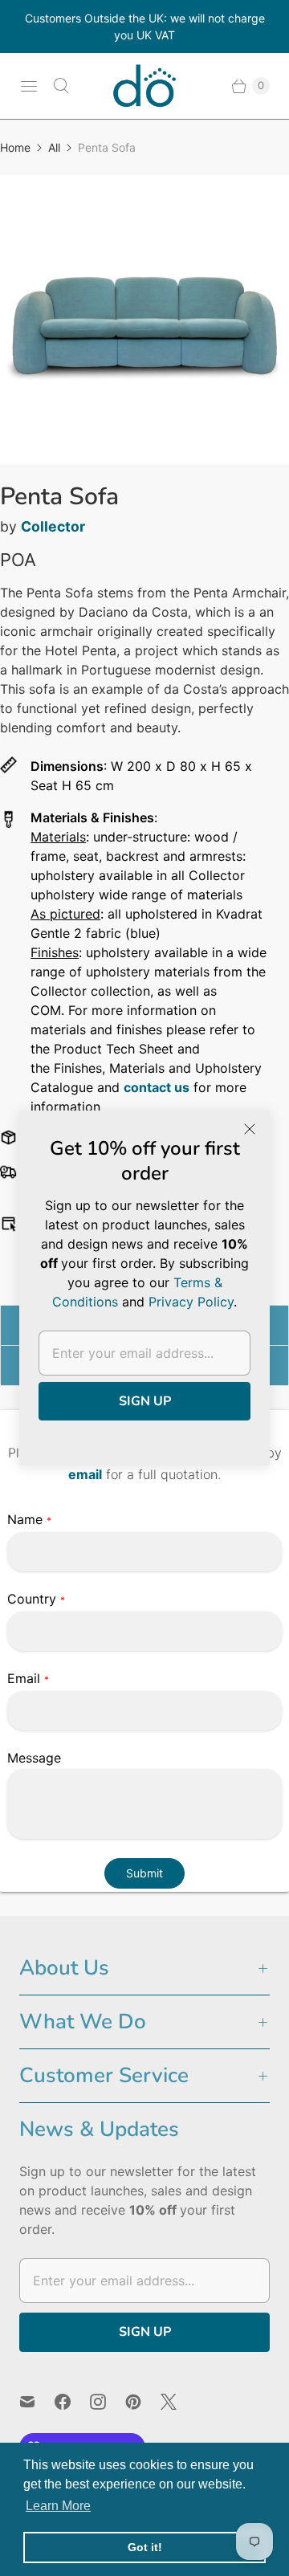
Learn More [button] (58, 2506)
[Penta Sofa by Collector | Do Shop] (144, 320)
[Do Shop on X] (178, 2402)
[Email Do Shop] (37, 2402)
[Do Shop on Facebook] (72, 2402)
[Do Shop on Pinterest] (143, 2402)
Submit (144, 1873)
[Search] (61, 86)
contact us (157, 1087)
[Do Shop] (144, 86)
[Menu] (29, 86)
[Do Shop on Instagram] (108, 2402)
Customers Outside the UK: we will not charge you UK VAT (145, 26)
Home (15, 147)
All (54, 147)
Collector (53, 526)
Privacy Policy (191, 1302)
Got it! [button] (145, 2547)
